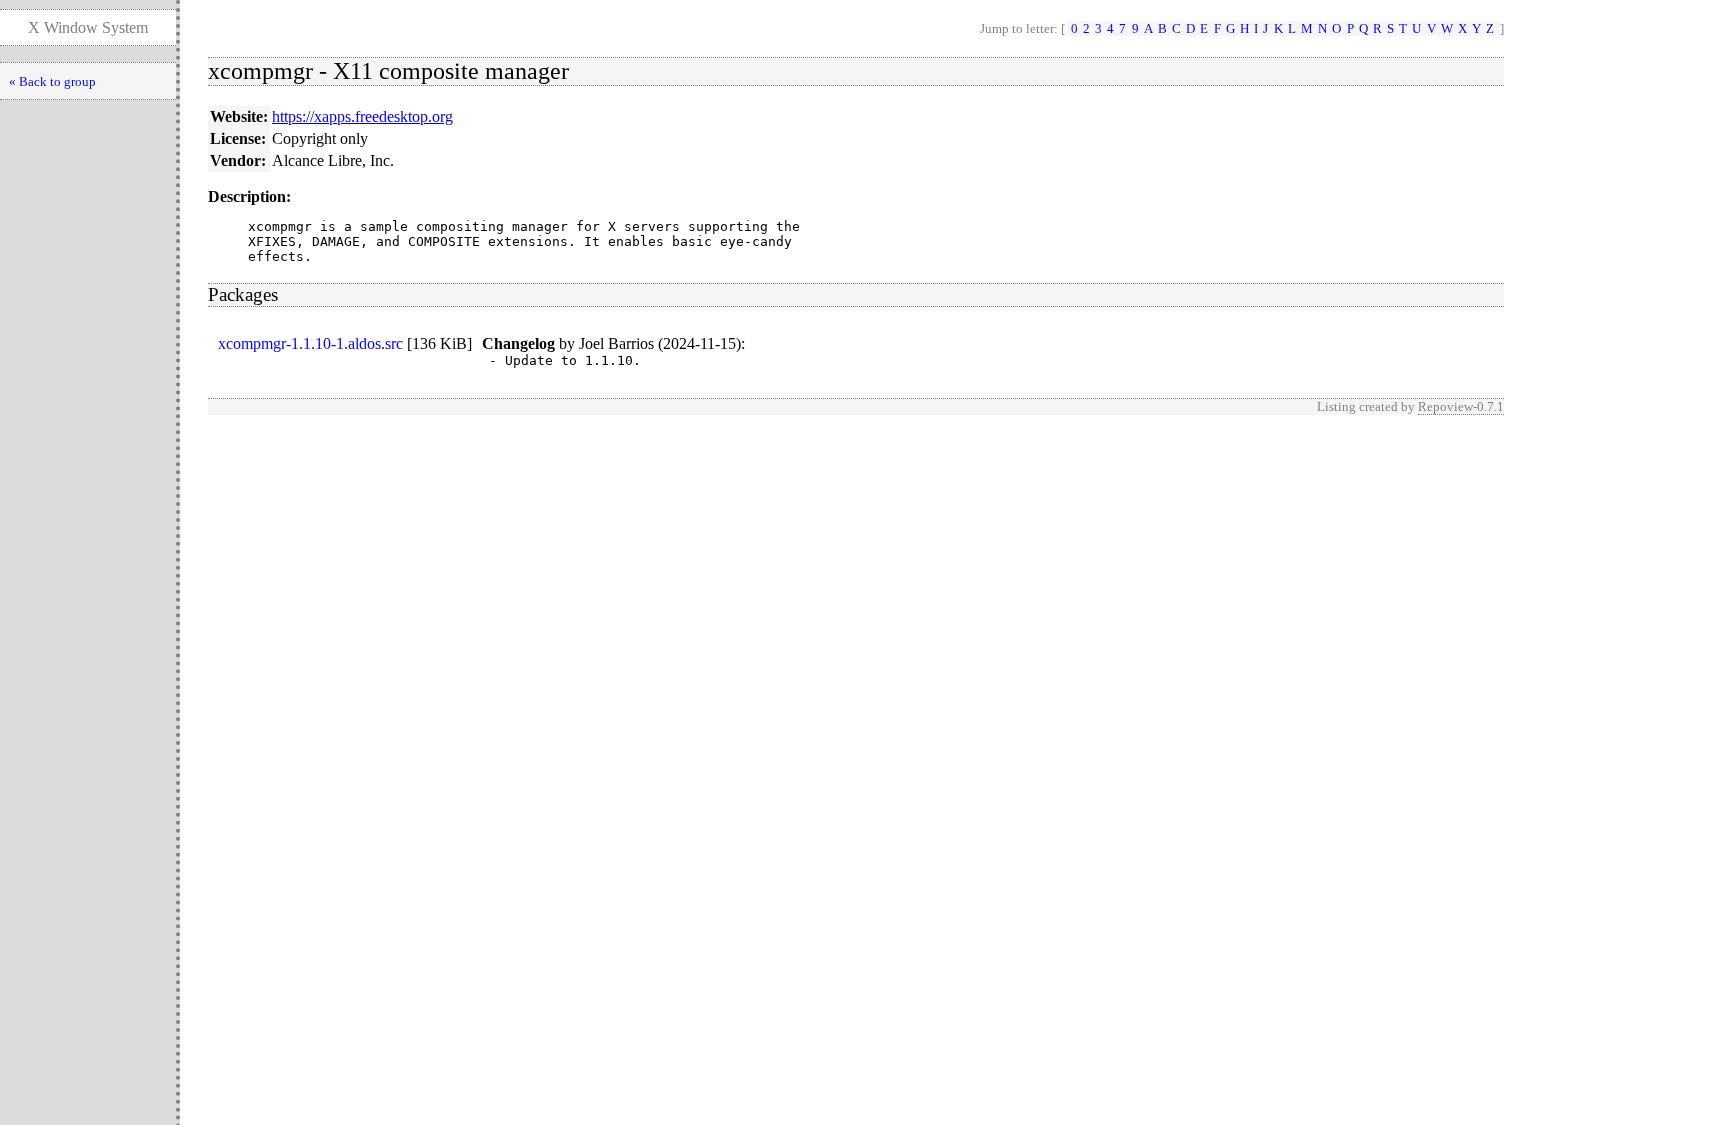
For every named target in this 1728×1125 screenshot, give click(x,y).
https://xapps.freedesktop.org (362, 116)
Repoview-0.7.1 (1461, 406)
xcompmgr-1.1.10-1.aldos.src (310, 343)
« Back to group (52, 81)
